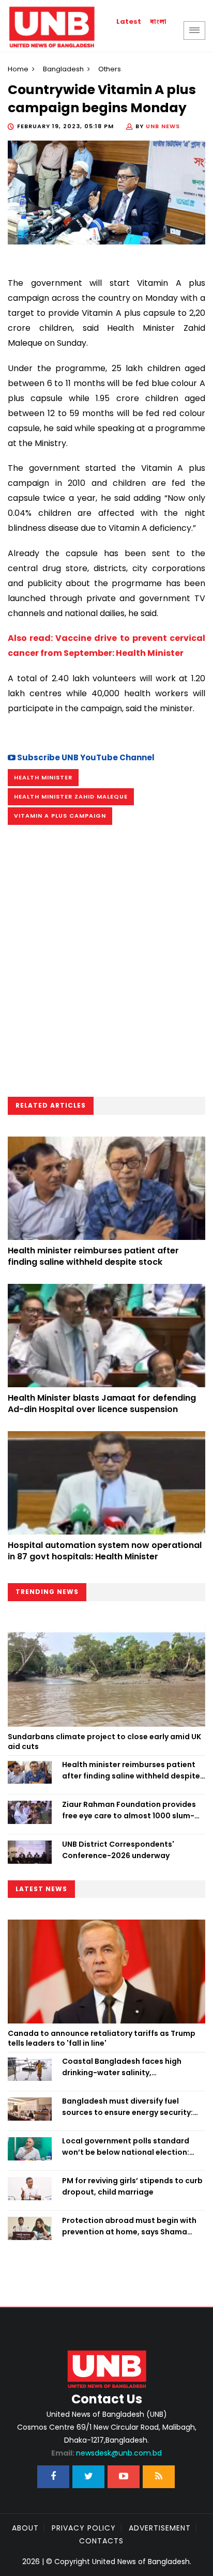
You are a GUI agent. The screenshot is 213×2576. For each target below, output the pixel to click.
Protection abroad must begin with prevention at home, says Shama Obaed (129, 2227)
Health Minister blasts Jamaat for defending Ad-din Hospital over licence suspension (102, 1404)
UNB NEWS (163, 126)
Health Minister (43, 777)
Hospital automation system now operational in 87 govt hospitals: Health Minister (105, 1551)
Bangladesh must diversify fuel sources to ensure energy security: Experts (127, 2107)
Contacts (101, 2541)
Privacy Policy (84, 2528)
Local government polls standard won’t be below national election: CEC (126, 2147)
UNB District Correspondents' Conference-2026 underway (118, 1850)
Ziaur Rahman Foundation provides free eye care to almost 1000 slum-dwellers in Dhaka (129, 1811)
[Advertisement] (106, 964)
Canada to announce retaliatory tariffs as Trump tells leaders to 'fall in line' (102, 2038)
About (25, 2528)
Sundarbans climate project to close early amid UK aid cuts (104, 1742)
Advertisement (160, 2528)
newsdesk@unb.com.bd (106, 2453)
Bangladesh (63, 69)
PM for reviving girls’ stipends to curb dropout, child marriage (132, 2186)
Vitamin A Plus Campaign (60, 816)
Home (18, 69)
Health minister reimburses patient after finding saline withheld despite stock (93, 1256)
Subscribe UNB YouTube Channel (85, 757)
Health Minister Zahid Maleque (71, 796)
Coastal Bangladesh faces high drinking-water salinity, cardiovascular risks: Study (122, 2067)
